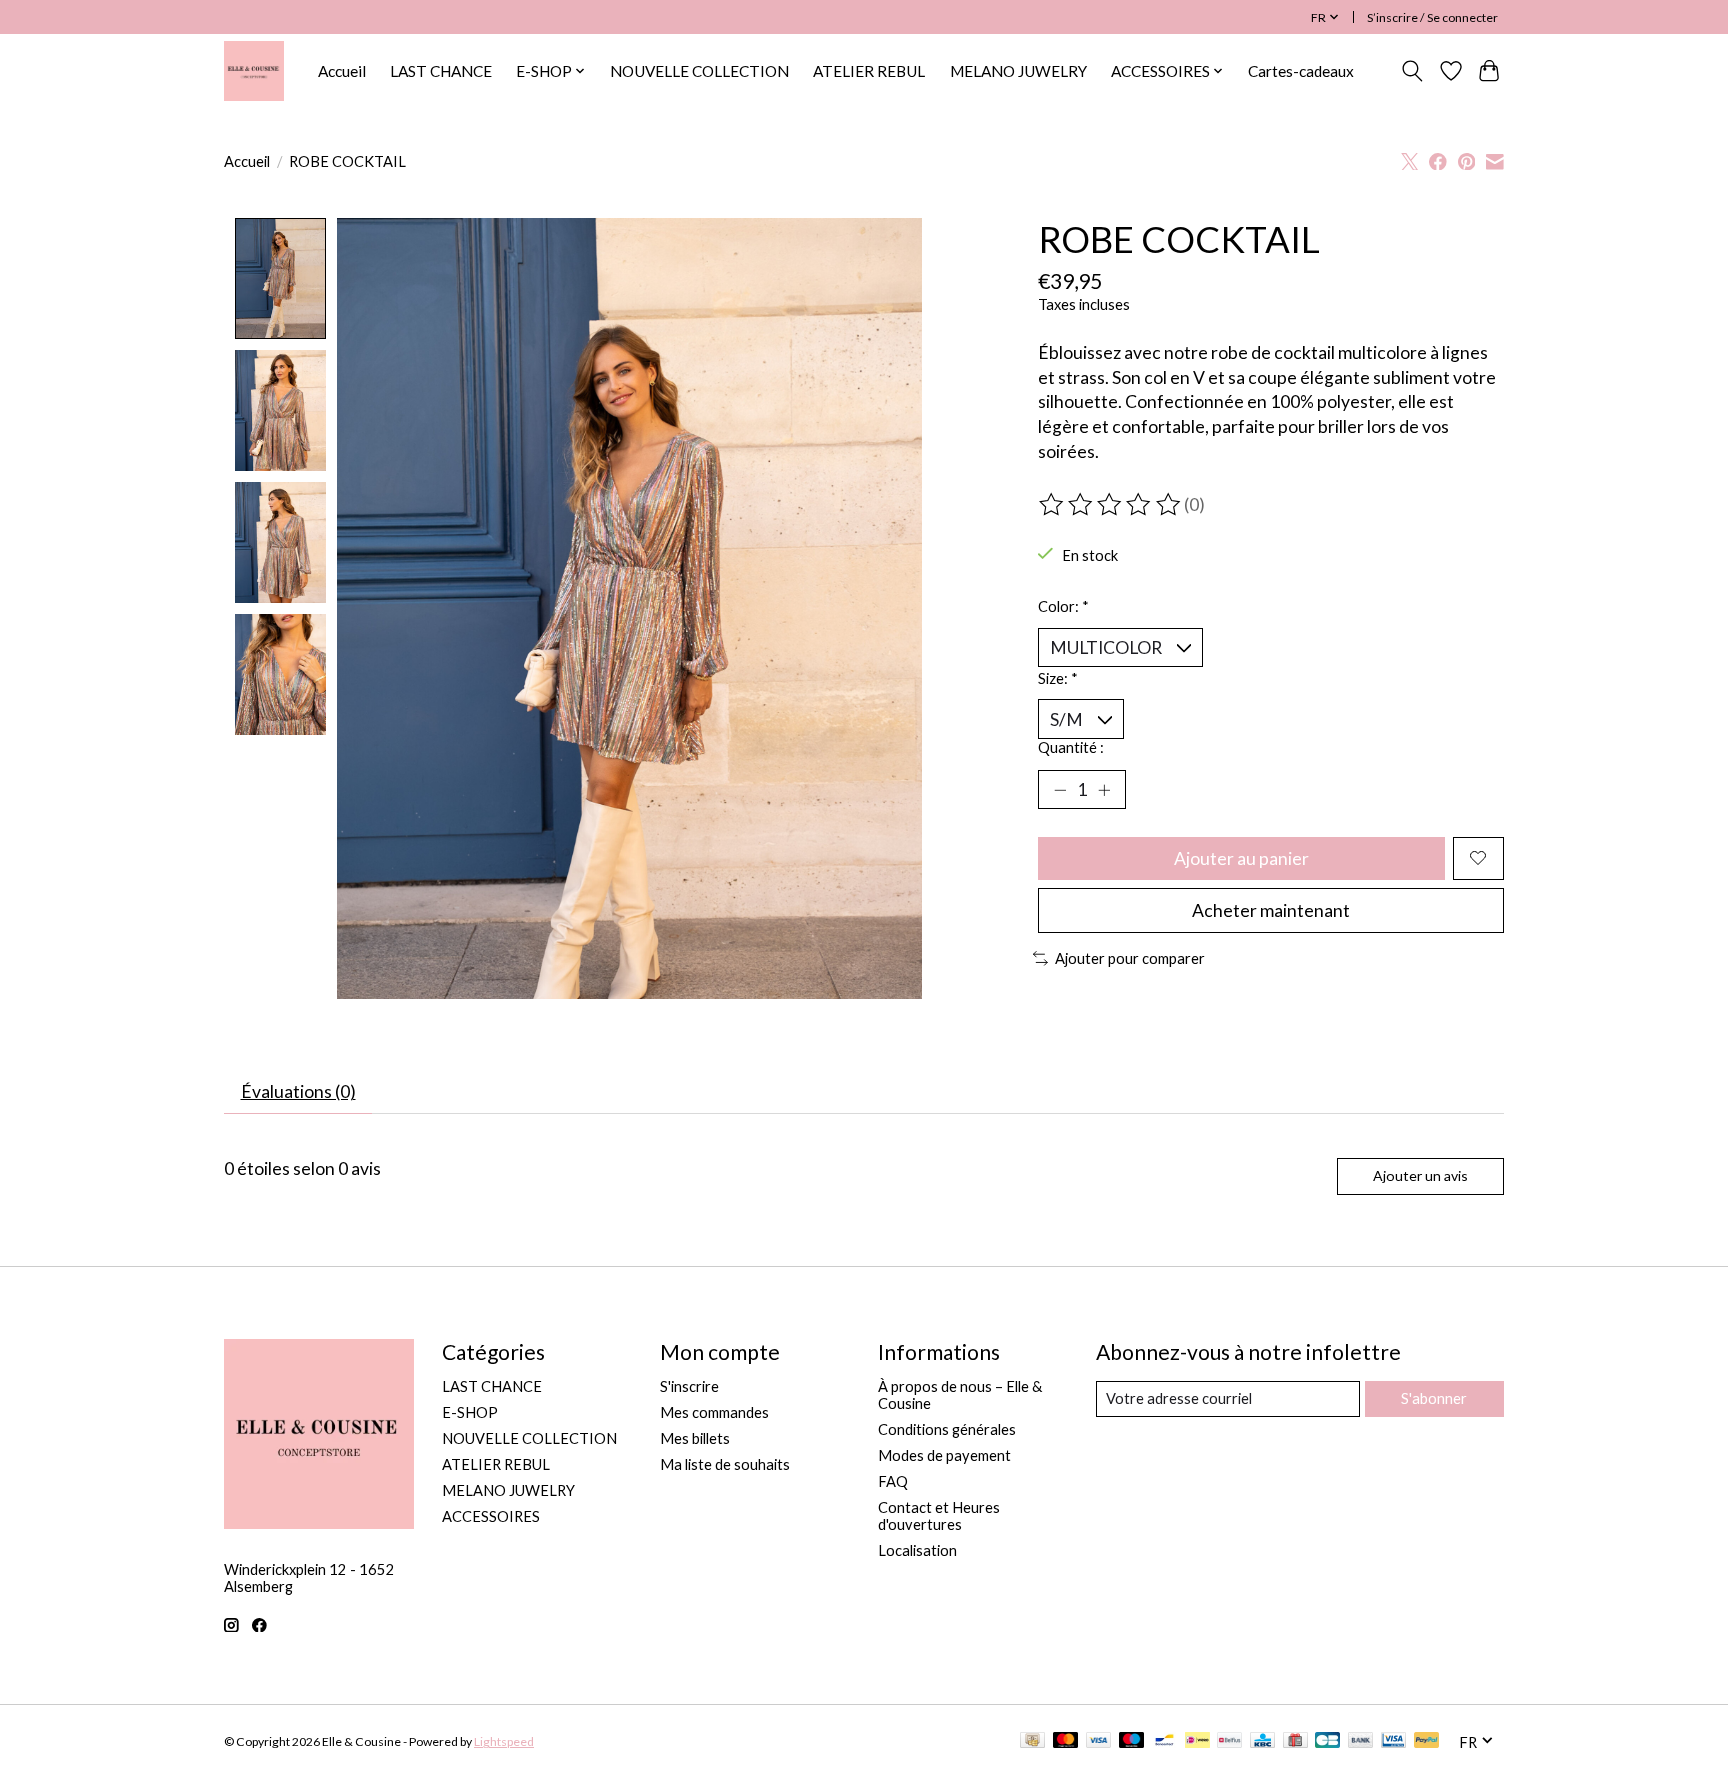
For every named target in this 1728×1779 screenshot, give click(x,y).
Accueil (342, 71)
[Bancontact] (1164, 1741)
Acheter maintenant (1271, 910)
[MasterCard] (1066, 1741)
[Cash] (1032, 1741)
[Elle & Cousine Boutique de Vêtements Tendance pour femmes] (254, 71)
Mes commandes (714, 1412)
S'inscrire (689, 1386)
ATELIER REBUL (869, 71)
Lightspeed (504, 1741)
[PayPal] (1427, 1741)
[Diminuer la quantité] (1060, 789)
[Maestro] (1132, 1741)
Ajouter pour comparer (1130, 958)
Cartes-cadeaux (1301, 71)
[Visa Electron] (1393, 1741)
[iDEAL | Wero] (1197, 1741)
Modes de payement (944, 1455)
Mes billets (695, 1438)
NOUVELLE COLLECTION (699, 71)
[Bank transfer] (1361, 1741)
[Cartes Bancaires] (1327, 1741)
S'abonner (1434, 1398)
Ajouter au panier (1241, 858)
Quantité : (1071, 747)
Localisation (917, 1550)
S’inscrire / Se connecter (1432, 17)
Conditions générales (947, 1429)
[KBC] (1262, 1741)
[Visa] (1099, 1741)
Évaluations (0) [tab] (298, 1091)
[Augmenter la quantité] (1104, 789)
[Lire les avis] (1111, 505)
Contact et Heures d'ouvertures (939, 1516)
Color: (1063, 606)
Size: (1058, 678)
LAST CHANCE (441, 71)
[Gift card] (1295, 1741)
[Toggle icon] (1412, 71)
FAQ (893, 1481)
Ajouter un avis (1420, 1175)
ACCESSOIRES (491, 1516)
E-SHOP (470, 1412)
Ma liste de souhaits (725, 1464)
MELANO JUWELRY (1018, 71)
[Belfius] (1229, 1741)
